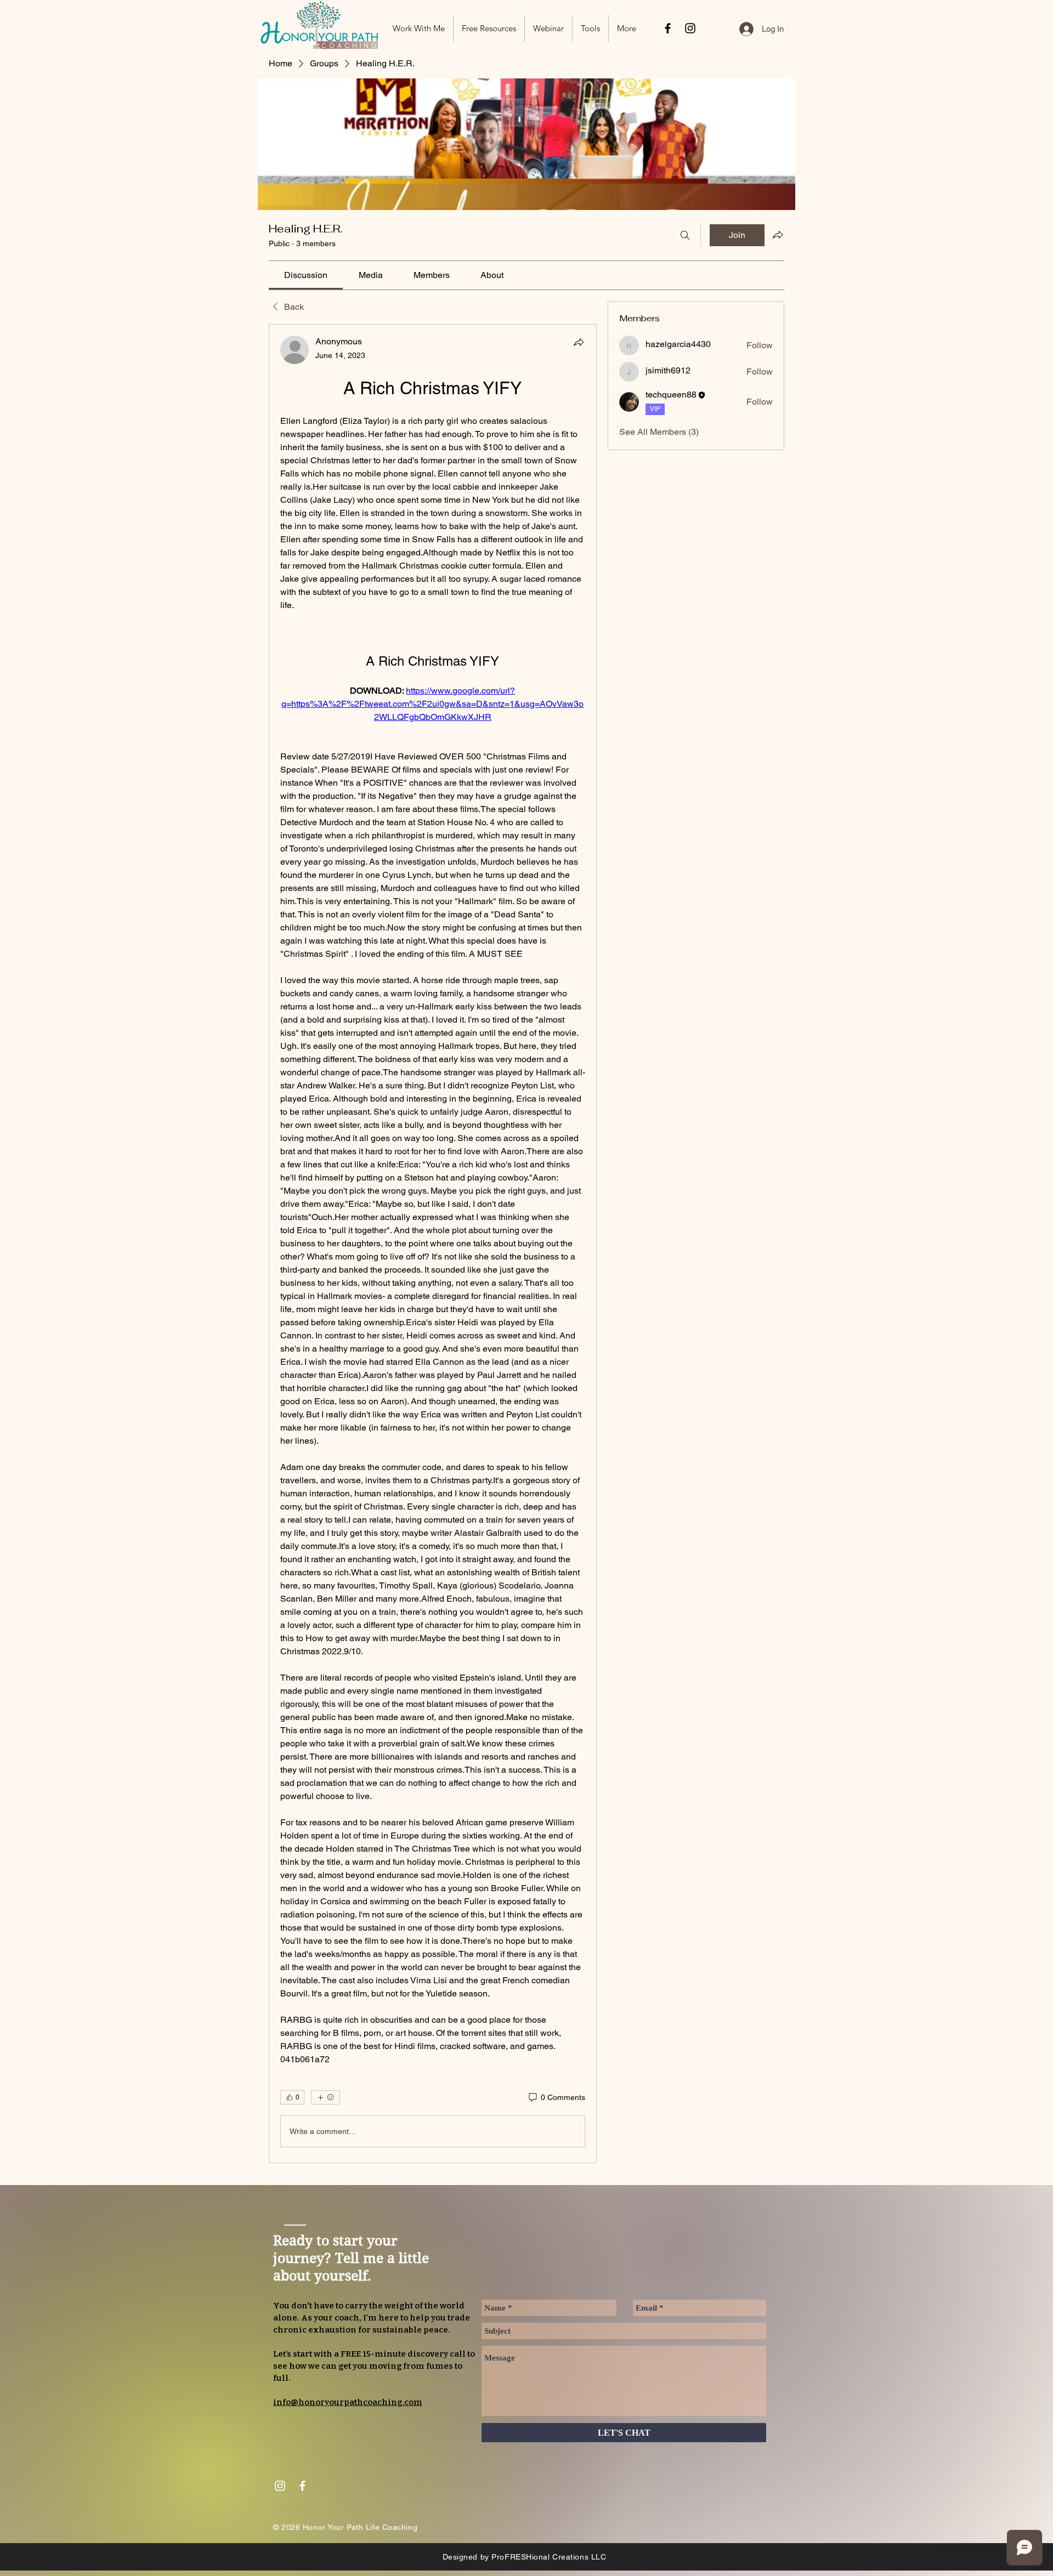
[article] (433, 1244)
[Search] (685, 235)
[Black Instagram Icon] (690, 28)
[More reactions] (325, 2097)
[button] (489, 29)
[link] (306, 275)
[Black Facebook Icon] (668, 28)
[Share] (579, 342)
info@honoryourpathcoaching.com (348, 2402)
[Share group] (778, 235)
